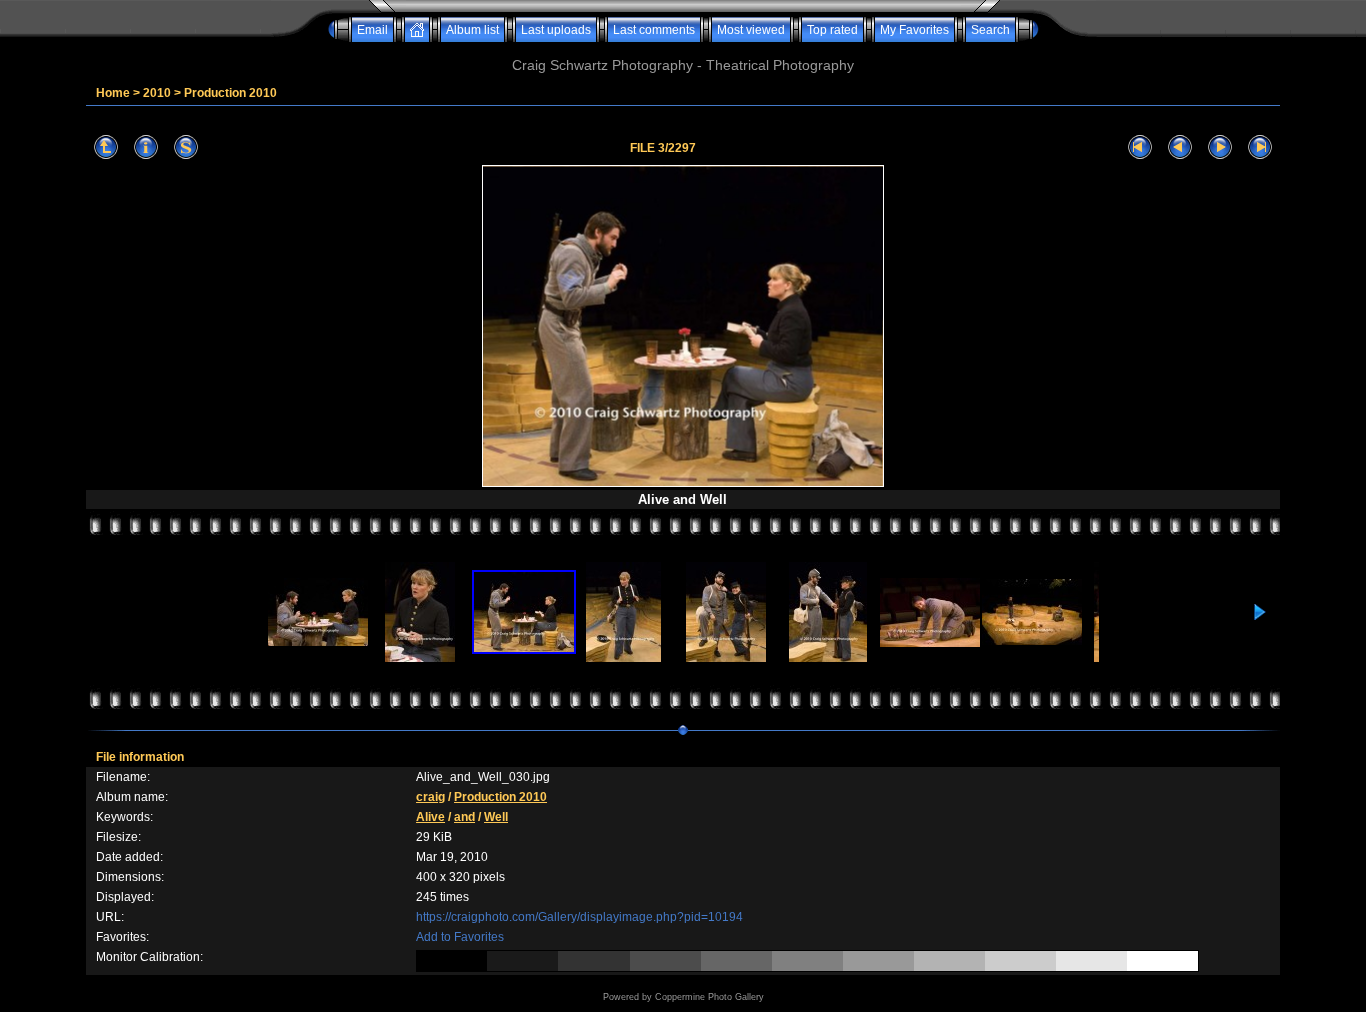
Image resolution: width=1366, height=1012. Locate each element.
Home (113, 93)
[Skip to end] (1260, 147)
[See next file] (1220, 147)
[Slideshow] (186, 147)
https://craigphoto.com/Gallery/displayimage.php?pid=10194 (579, 917)
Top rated (832, 30)
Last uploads (556, 30)
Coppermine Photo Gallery (709, 997)
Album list (472, 30)
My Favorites (914, 30)
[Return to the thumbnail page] (106, 147)
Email (372, 30)
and (464, 817)
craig (430, 797)
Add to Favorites (460, 937)
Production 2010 (230, 93)
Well (496, 817)
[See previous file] (1180, 147)
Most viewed (751, 30)
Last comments (654, 30)
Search (990, 30)
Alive (430, 817)
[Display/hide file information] (146, 147)
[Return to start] (1140, 147)
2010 (157, 93)
